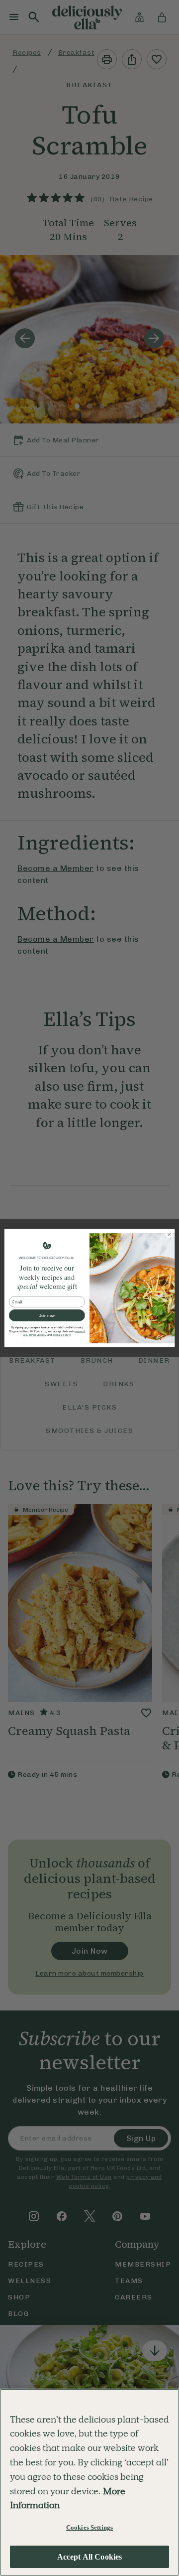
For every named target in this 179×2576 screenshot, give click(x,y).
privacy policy (38, 1335)
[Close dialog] (169, 1234)
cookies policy (61, 1335)
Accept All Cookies (90, 2557)
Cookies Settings (89, 2527)
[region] (89, 2482)
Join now (47, 1316)
